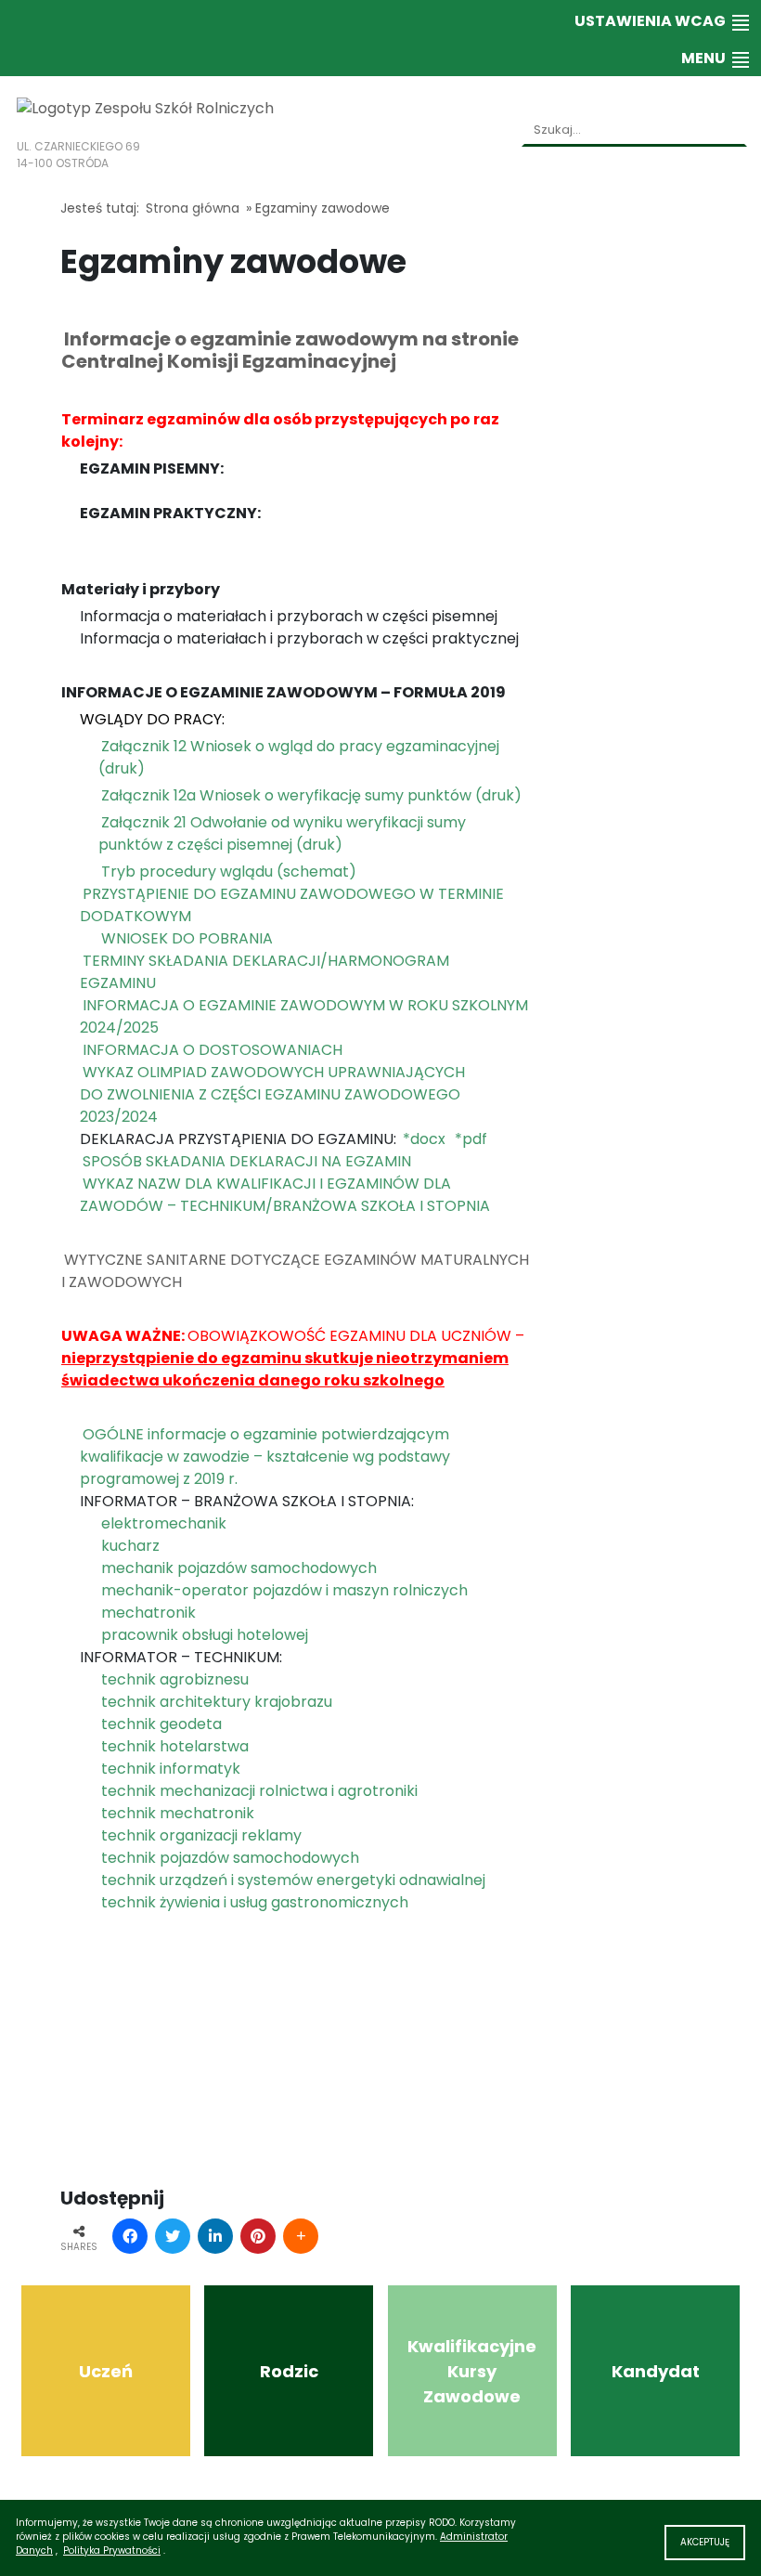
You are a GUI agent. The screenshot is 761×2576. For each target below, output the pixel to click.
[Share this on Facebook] (130, 2236)
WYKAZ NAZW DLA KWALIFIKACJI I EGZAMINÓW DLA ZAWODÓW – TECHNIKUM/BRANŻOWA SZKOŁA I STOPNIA (285, 1195)
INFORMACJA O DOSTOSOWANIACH (213, 1050)
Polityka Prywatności (112, 2550)
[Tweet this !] (173, 2236)
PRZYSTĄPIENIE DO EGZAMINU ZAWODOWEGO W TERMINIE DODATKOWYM (292, 905)
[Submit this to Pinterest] (258, 2236)
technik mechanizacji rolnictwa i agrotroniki (259, 1791)
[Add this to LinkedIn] (215, 2236)
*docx (424, 1139)
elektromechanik (164, 1523)
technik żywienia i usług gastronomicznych (255, 1902)
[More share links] (301, 2236)
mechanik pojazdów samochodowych (239, 1568)
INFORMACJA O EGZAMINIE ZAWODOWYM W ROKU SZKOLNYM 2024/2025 (304, 1016)
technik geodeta (161, 1724)
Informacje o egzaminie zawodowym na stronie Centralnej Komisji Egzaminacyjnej (290, 350)
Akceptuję (705, 2542)
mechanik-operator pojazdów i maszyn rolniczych (284, 1590)
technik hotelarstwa (175, 1746)
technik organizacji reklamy (201, 1835)
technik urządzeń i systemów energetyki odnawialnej (293, 1880)
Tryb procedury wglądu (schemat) (229, 872)
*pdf (471, 1139)
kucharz (130, 1546)
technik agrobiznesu (175, 1679)
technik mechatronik (178, 1813)
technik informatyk (171, 1769)
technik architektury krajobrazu (217, 1702)
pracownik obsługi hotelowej (205, 1635)
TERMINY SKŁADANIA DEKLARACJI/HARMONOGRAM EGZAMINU (264, 972)
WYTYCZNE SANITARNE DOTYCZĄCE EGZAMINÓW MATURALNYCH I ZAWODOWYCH (295, 1271)
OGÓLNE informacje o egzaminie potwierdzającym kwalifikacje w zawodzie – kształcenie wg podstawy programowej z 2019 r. (265, 1457)
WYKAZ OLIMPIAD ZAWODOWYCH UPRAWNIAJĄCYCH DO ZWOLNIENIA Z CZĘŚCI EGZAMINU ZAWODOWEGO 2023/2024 (272, 1094)
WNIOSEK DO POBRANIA (187, 938)
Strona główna (193, 208)
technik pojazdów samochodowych (230, 1858)
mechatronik (148, 1613)
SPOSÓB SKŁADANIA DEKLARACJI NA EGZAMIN (247, 1161)
